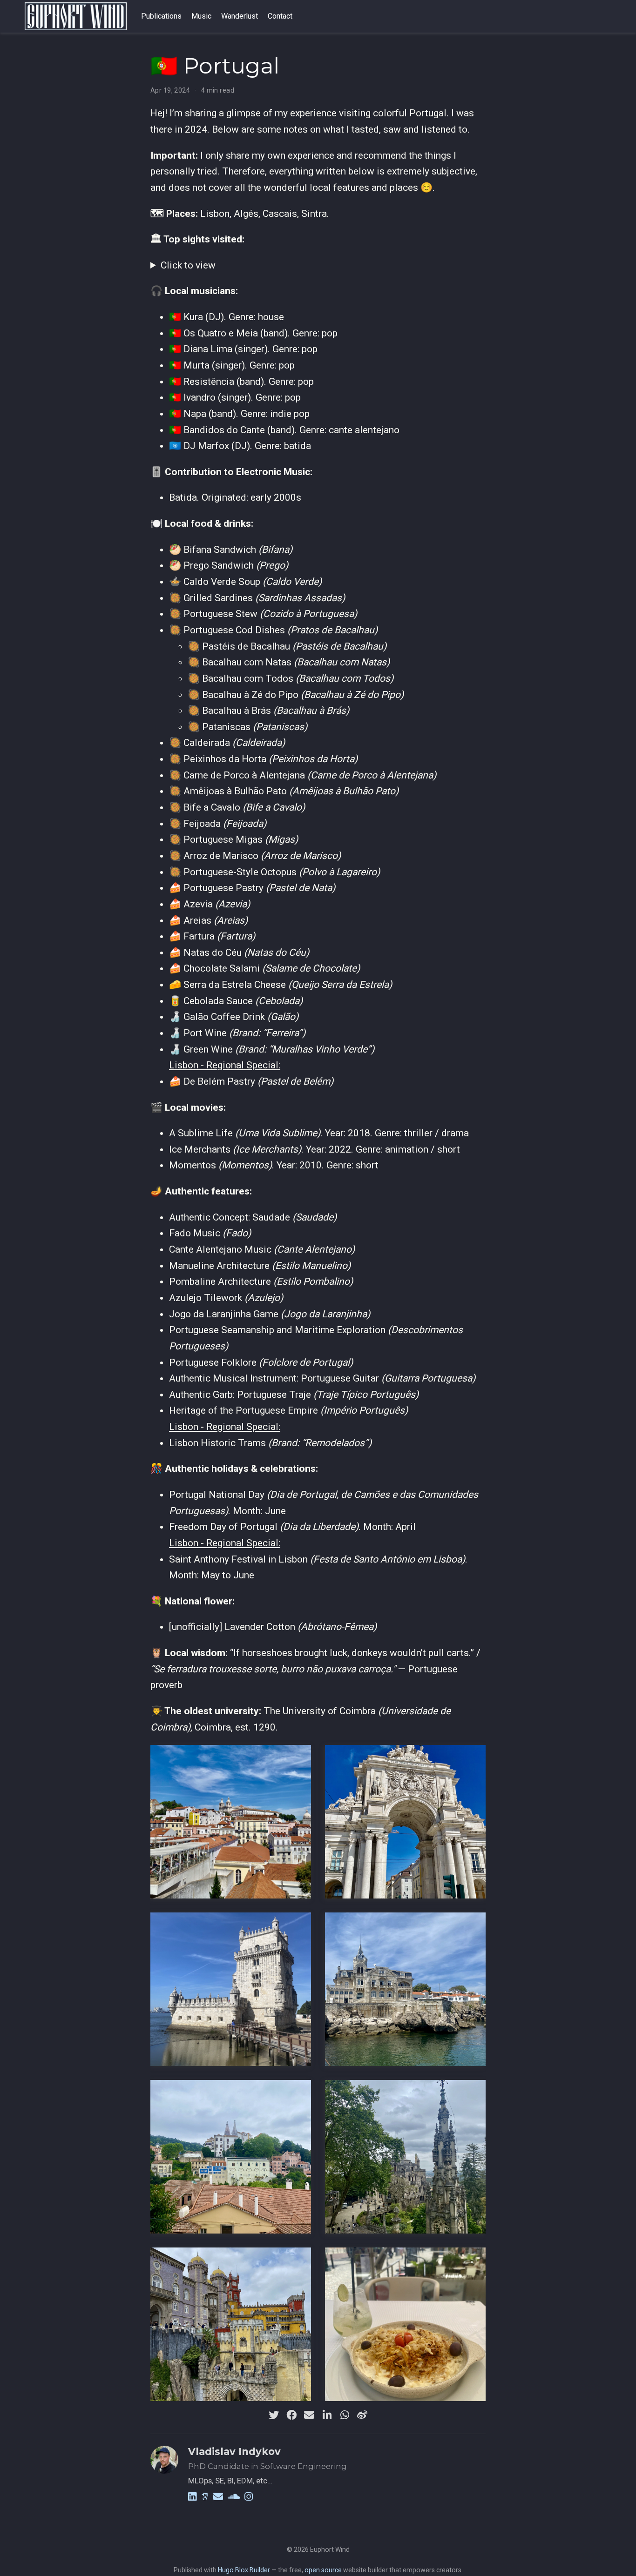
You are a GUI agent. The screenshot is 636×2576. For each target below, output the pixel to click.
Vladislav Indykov (234, 2452)
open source (323, 2570)
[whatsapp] (345, 2415)
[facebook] (291, 2415)
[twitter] (274, 2415)
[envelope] (309, 2415)
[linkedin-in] (327, 2415)
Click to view (188, 265)
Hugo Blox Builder (244, 2570)
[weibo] (362, 2415)
